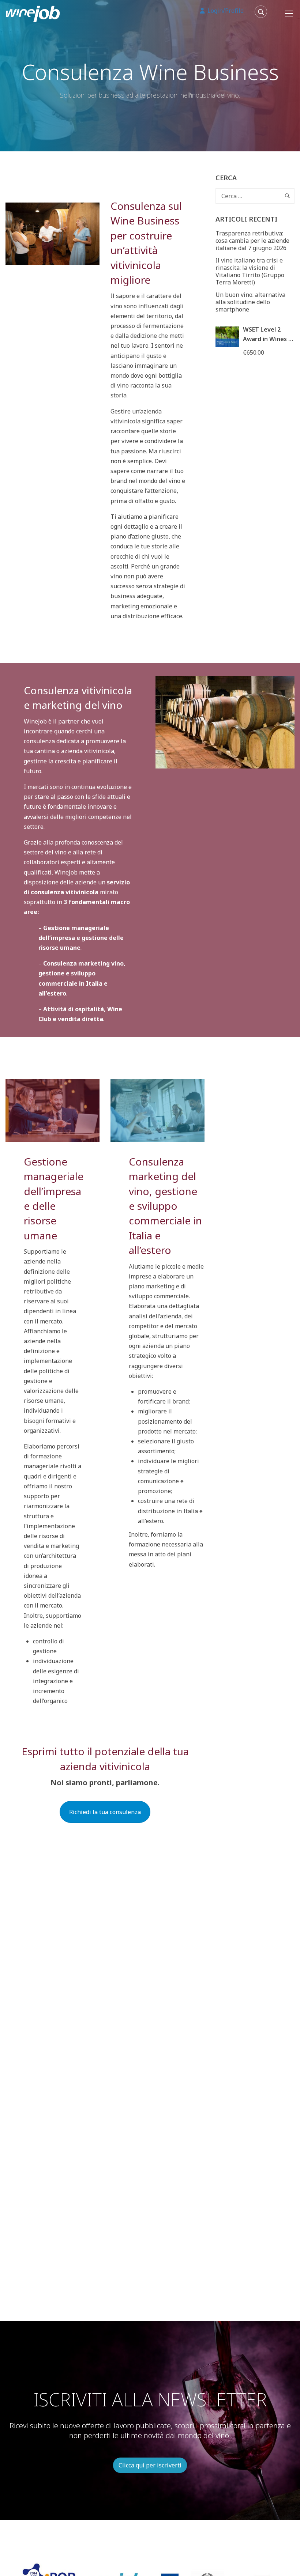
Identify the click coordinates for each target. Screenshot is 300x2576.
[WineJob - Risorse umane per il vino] (33, 13)
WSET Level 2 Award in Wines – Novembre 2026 (267, 339)
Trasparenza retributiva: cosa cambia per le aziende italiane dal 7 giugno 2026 (252, 241)
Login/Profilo (225, 11)
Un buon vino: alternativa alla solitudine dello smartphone (250, 302)
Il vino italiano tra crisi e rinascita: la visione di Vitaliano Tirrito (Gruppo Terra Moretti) (250, 271)
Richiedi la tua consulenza (105, 1812)
